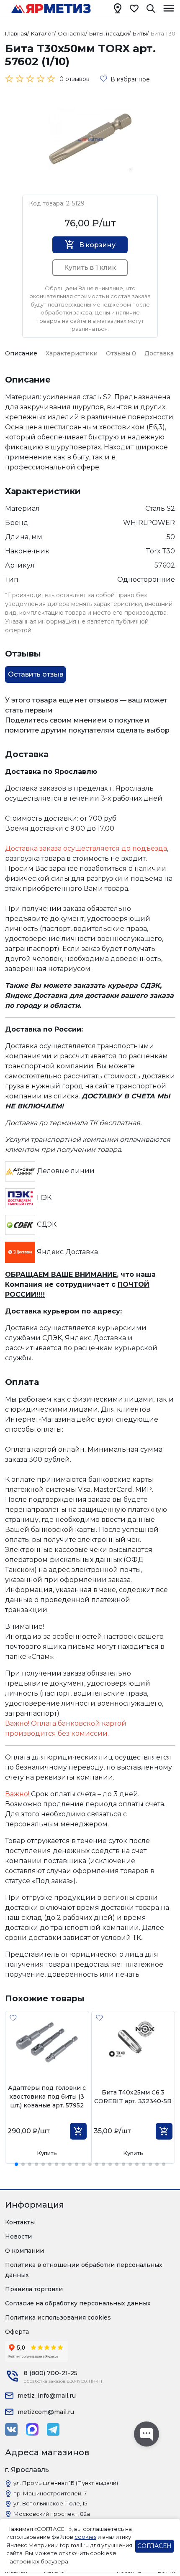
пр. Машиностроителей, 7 (50, 2493)
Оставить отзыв (36, 674)
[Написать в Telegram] (53, 2429)
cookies (85, 2537)
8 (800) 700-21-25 (51, 2373)
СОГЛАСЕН (154, 2546)
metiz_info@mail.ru (47, 2396)
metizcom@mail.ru (46, 2412)
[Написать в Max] (32, 2429)
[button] (16, 2164)
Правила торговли (34, 2289)
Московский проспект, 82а (52, 2514)
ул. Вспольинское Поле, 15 (50, 2503)
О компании (24, 2251)
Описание (21, 353)
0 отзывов (75, 79)
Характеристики (72, 353)
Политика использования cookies (58, 2317)
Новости (18, 2236)
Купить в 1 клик (90, 267)
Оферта (17, 2332)
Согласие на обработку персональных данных (78, 2303)
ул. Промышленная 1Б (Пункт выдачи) (66, 2483)
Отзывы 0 (121, 353)
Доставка (159, 353)
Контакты (20, 2222)
